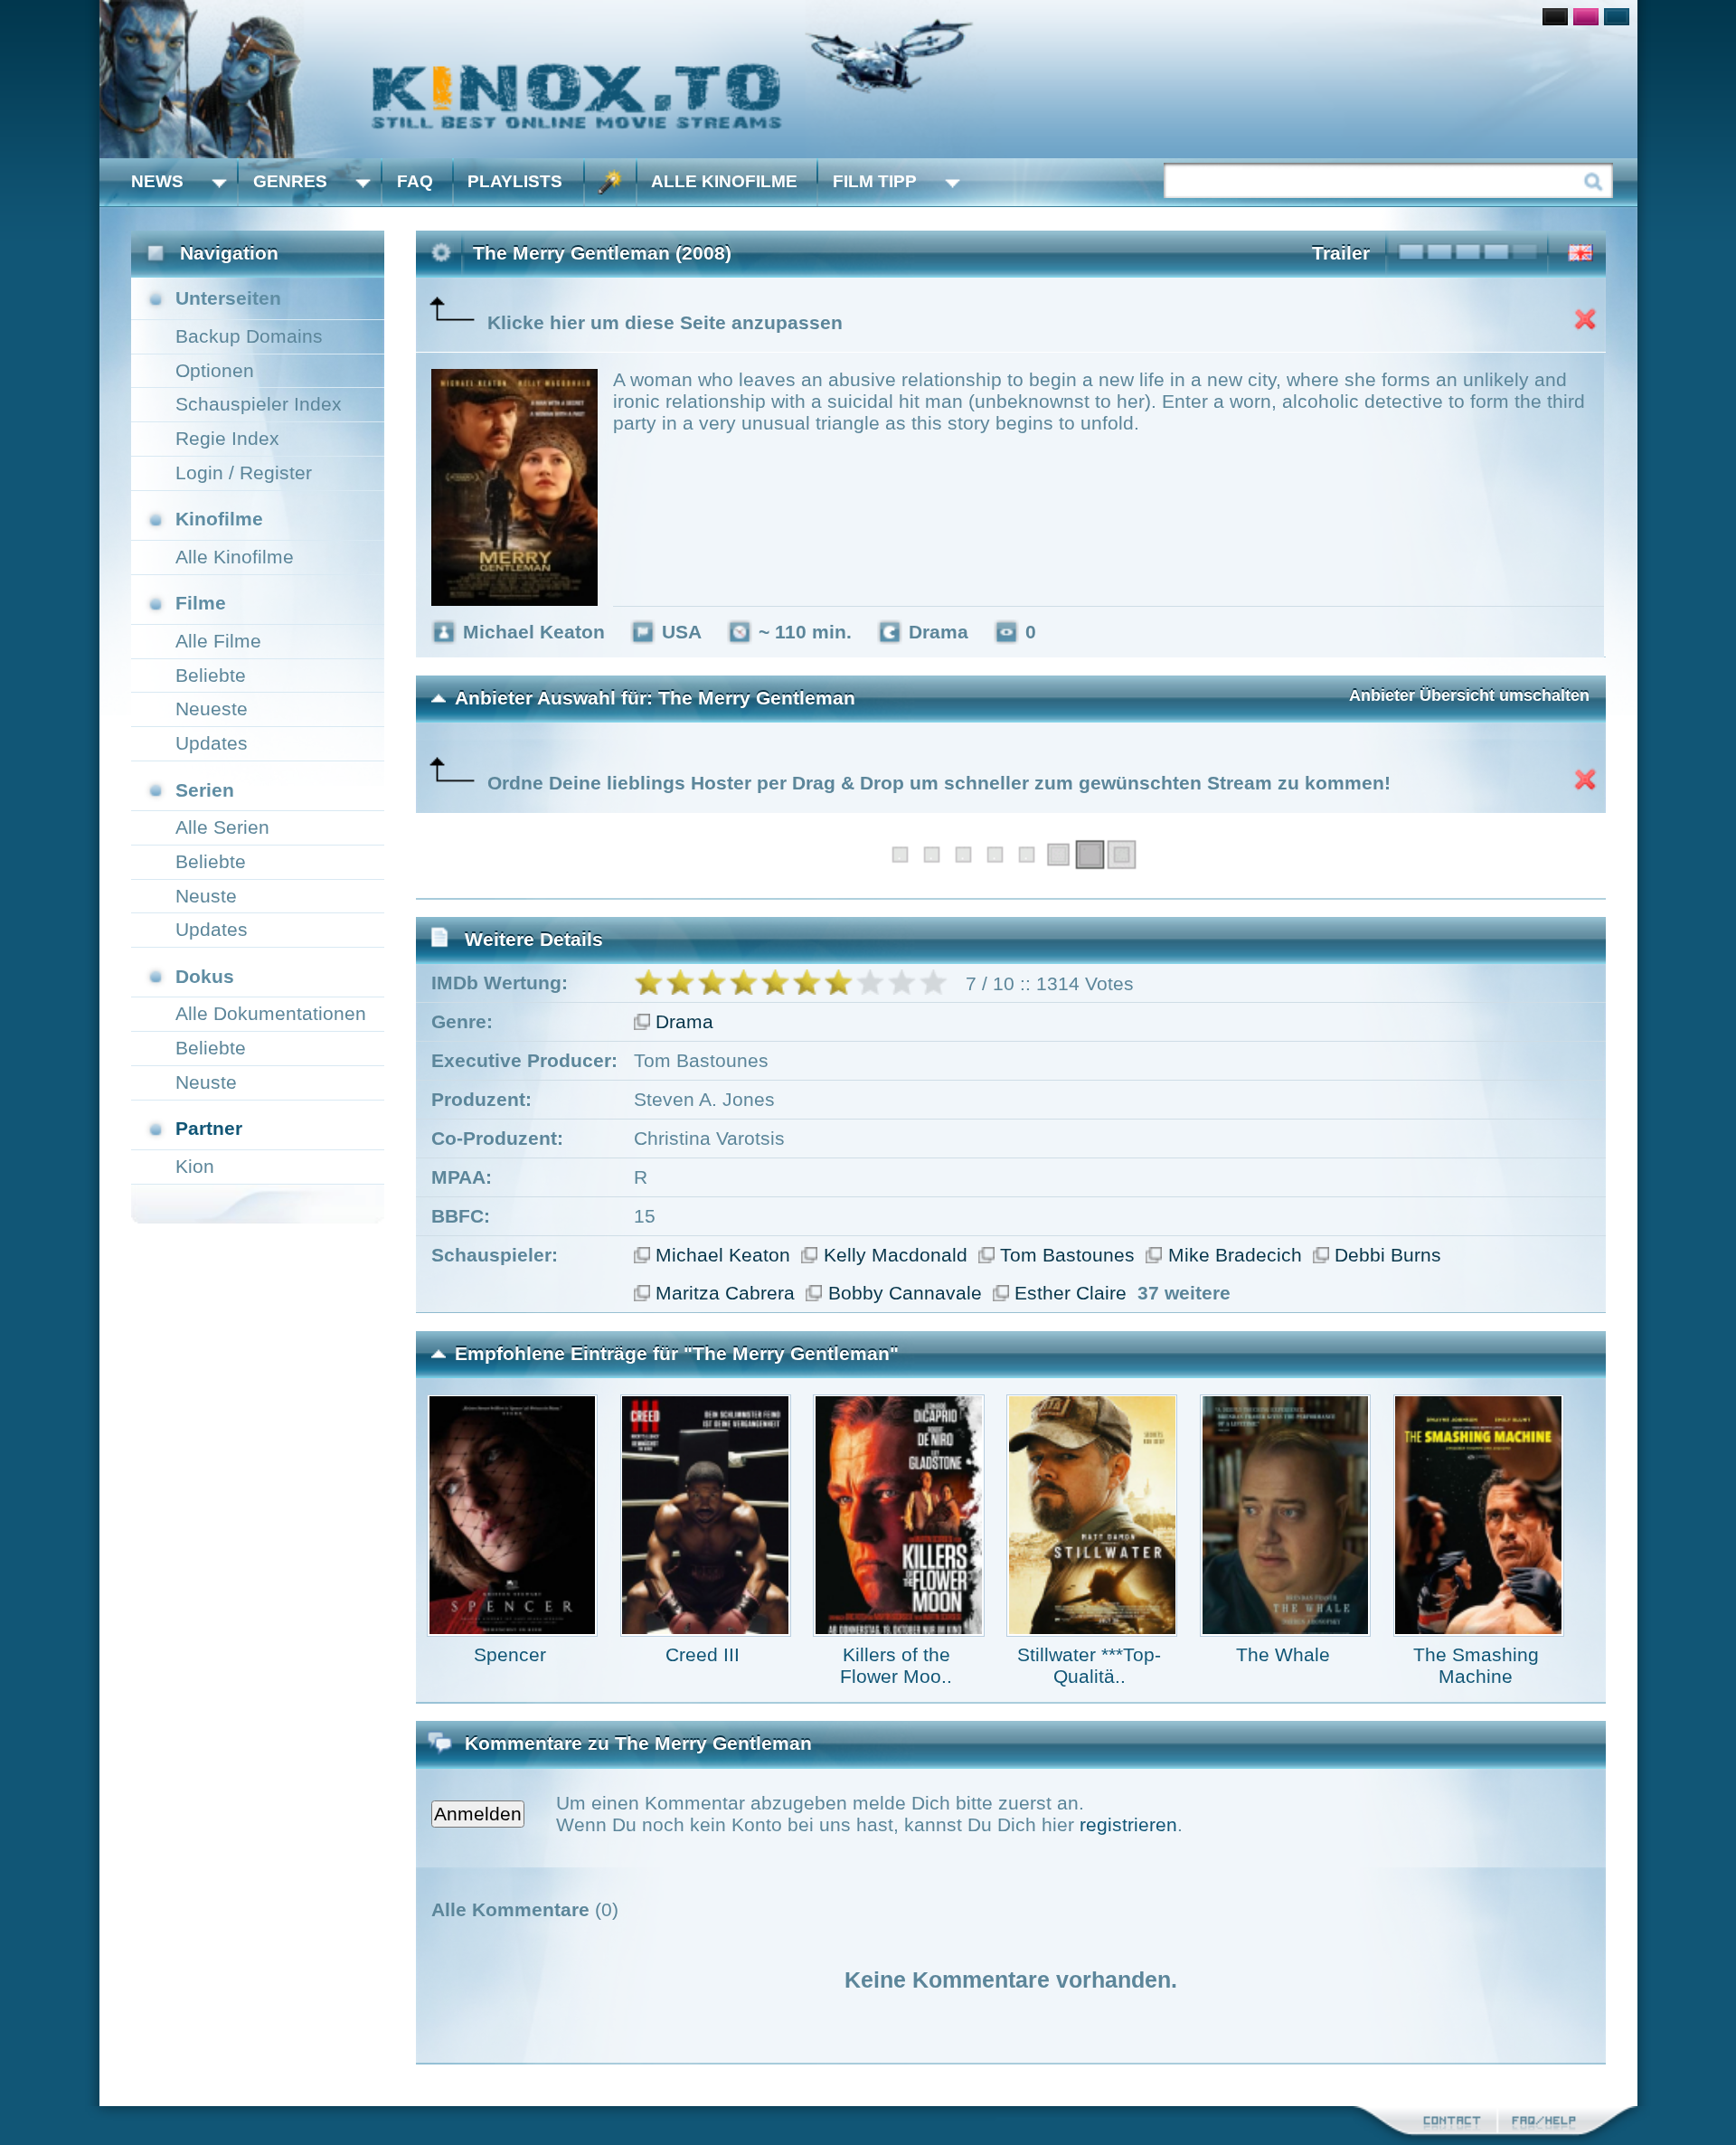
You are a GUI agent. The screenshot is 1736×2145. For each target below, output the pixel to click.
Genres (290, 181)
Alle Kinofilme (724, 181)
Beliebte (211, 675)
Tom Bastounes (1067, 1255)
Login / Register (244, 472)
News (157, 181)
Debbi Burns (1388, 1255)
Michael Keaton (723, 1255)
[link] (868, 79)
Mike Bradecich (1235, 1255)
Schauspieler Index (259, 404)
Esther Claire (1071, 1293)
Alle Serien (222, 827)
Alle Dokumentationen (271, 1013)
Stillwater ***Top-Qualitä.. (1089, 1665)
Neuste (206, 896)
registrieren (1128, 1824)
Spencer (510, 1654)
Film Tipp (875, 181)
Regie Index (227, 438)
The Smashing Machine (1476, 1665)
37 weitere (1184, 1293)
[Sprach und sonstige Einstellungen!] (610, 182)
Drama (684, 1021)
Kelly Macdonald (896, 1255)
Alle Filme (218, 641)
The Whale (1283, 1654)
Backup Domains (249, 336)
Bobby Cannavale (905, 1293)
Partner (209, 1128)
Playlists (515, 181)
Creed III (703, 1654)
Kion (195, 1166)
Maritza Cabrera (725, 1293)
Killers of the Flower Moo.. (896, 1665)
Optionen (215, 370)
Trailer (1341, 253)
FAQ (415, 181)
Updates (212, 743)
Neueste (212, 709)
